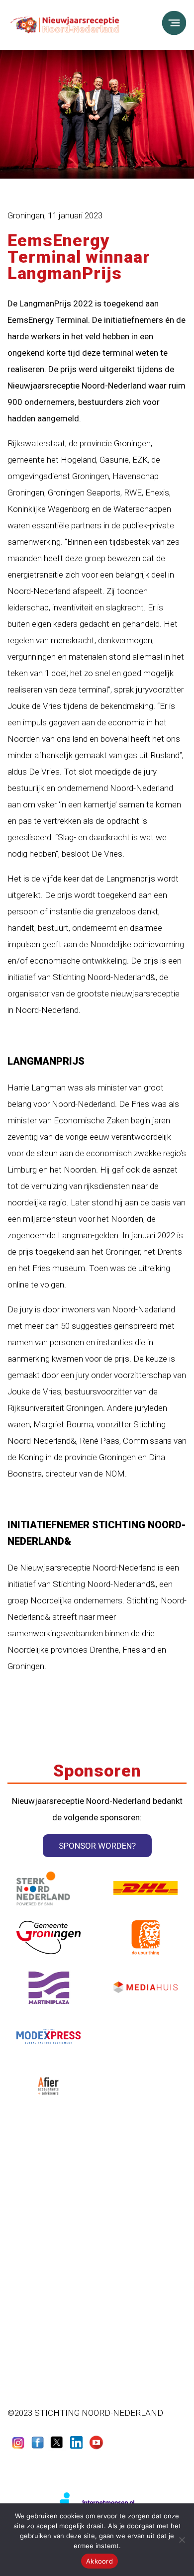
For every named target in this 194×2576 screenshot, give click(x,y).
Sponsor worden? (97, 1846)
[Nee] (182, 2540)
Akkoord (99, 2561)
